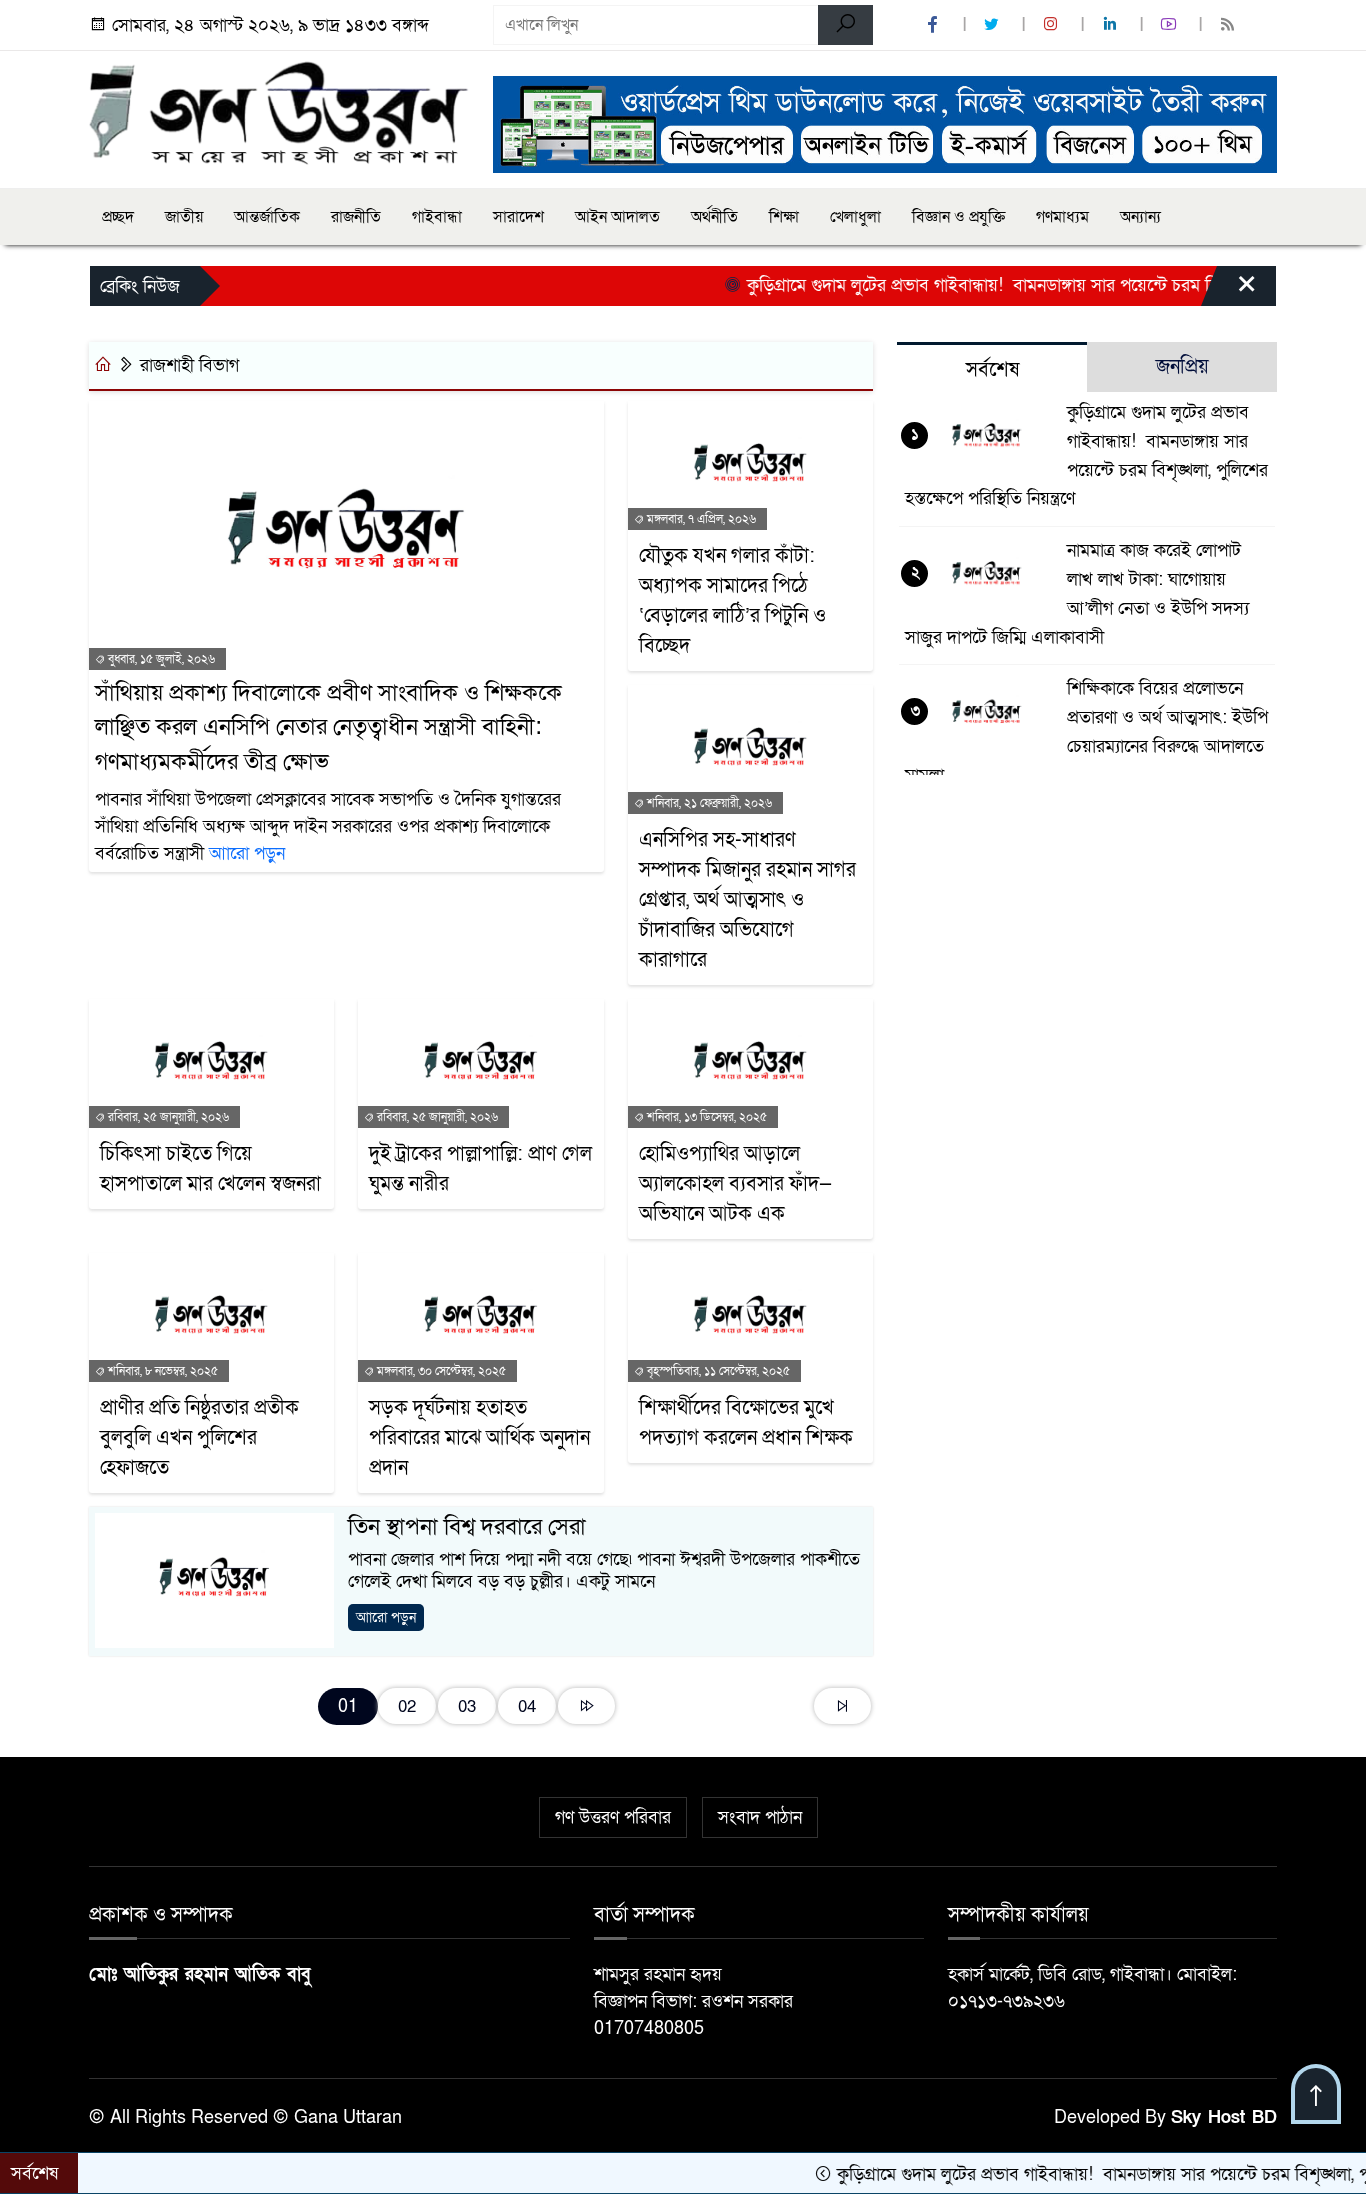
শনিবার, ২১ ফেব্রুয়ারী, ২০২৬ (708, 803)
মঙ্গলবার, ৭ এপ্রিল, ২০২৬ (700, 519)
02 (407, 1706)
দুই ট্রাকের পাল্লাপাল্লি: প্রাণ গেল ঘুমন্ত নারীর (480, 1169)
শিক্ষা (784, 217)
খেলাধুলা (855, 217)
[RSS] (1230, 25)
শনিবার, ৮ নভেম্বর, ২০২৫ (161, 1371)
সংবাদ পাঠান (760, 1817)
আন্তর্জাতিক (267, 217)
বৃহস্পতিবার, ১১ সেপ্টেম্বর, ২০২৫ (717, 1371)
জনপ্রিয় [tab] (1182, 367)
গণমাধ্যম (1062, 217)
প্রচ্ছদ (118, 217)
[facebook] (935, 25)
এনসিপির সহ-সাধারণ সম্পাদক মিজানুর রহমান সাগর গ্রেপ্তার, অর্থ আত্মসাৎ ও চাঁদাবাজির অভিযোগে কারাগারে (747, 900)
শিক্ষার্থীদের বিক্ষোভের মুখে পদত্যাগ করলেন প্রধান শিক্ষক (746, 1423)
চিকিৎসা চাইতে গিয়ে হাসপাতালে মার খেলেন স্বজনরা (210, 1169)
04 (527, 1706)
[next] (586, 1706)
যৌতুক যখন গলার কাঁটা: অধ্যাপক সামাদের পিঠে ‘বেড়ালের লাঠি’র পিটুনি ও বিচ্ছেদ (732, 601)
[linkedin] (1112, 25)
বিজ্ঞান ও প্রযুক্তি (958, 217)
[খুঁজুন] (845, 25)
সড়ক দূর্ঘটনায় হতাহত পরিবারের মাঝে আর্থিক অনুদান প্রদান (479, 1438)
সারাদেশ (518, 217)
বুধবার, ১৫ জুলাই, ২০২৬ (160, 659)
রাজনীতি (356, 217)
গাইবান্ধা (437, 217)
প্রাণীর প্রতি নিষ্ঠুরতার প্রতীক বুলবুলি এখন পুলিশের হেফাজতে (199, 1438)
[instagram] (1053, 25)
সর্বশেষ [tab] (992, 370)
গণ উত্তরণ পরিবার (613, 1817)
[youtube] (1171, 25)
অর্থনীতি (714, 217)
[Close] (1229, 291)
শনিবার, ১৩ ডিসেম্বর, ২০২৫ (705, 1117)
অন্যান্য (1140, 217)
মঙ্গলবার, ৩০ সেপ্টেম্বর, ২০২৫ (440, 1371)
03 (467, 1706)
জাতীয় (184, 217)
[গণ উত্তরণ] (279, 112)
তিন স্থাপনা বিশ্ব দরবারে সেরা (467, 1527)
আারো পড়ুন (247, 853)
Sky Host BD (1224, 2117)
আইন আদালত (617, 217)
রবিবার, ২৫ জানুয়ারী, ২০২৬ (167, 1117)
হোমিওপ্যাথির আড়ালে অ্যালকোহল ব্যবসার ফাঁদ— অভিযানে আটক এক (735, 1184)
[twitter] (994, 25)
